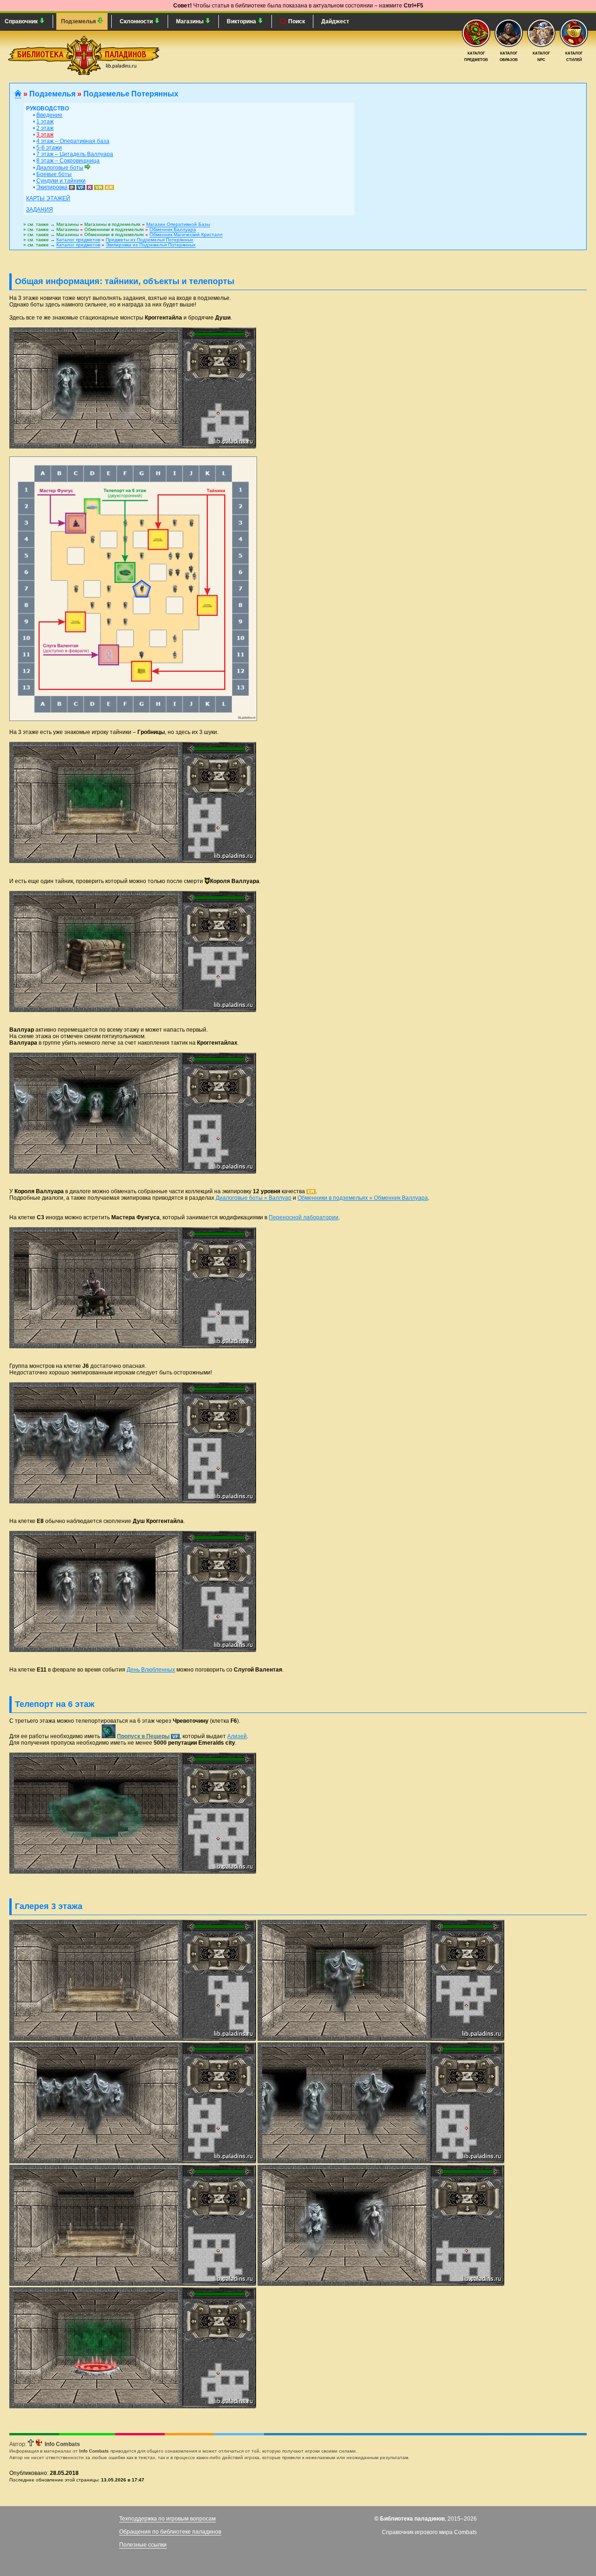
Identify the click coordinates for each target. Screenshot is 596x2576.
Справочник (22, 21)
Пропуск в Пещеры (143, 1736)
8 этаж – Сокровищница (68, 161)
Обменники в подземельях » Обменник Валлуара (363, 1198)
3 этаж (45, 135)
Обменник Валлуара (173, 229)
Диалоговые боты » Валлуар (254, 1198)
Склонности (137, 21)
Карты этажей (48, 198)
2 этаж (45, 128)
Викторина (242, 21)
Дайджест (335, 21)
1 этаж (45, 122)
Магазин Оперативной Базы (178, 224)
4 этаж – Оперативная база (73, 141)
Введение (49, 115)
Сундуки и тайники (61, 181)
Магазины (190, 21)
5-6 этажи (49, 148)
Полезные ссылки (143, 2545)
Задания (40, 210)
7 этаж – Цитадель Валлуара (75, 154)
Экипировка (52, 187)
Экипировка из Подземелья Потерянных (151, 245)
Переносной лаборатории (304, 1217)
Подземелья (79, 21)
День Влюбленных (151, 1670)
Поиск (296, 21)
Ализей (237, 1736)
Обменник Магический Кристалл (186, 234)
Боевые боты (54, 174)
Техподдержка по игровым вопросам (167, 2519)
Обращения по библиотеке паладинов (170, 2532)
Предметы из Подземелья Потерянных (149, 240)
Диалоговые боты (60, 168)
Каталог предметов (78, 240)
